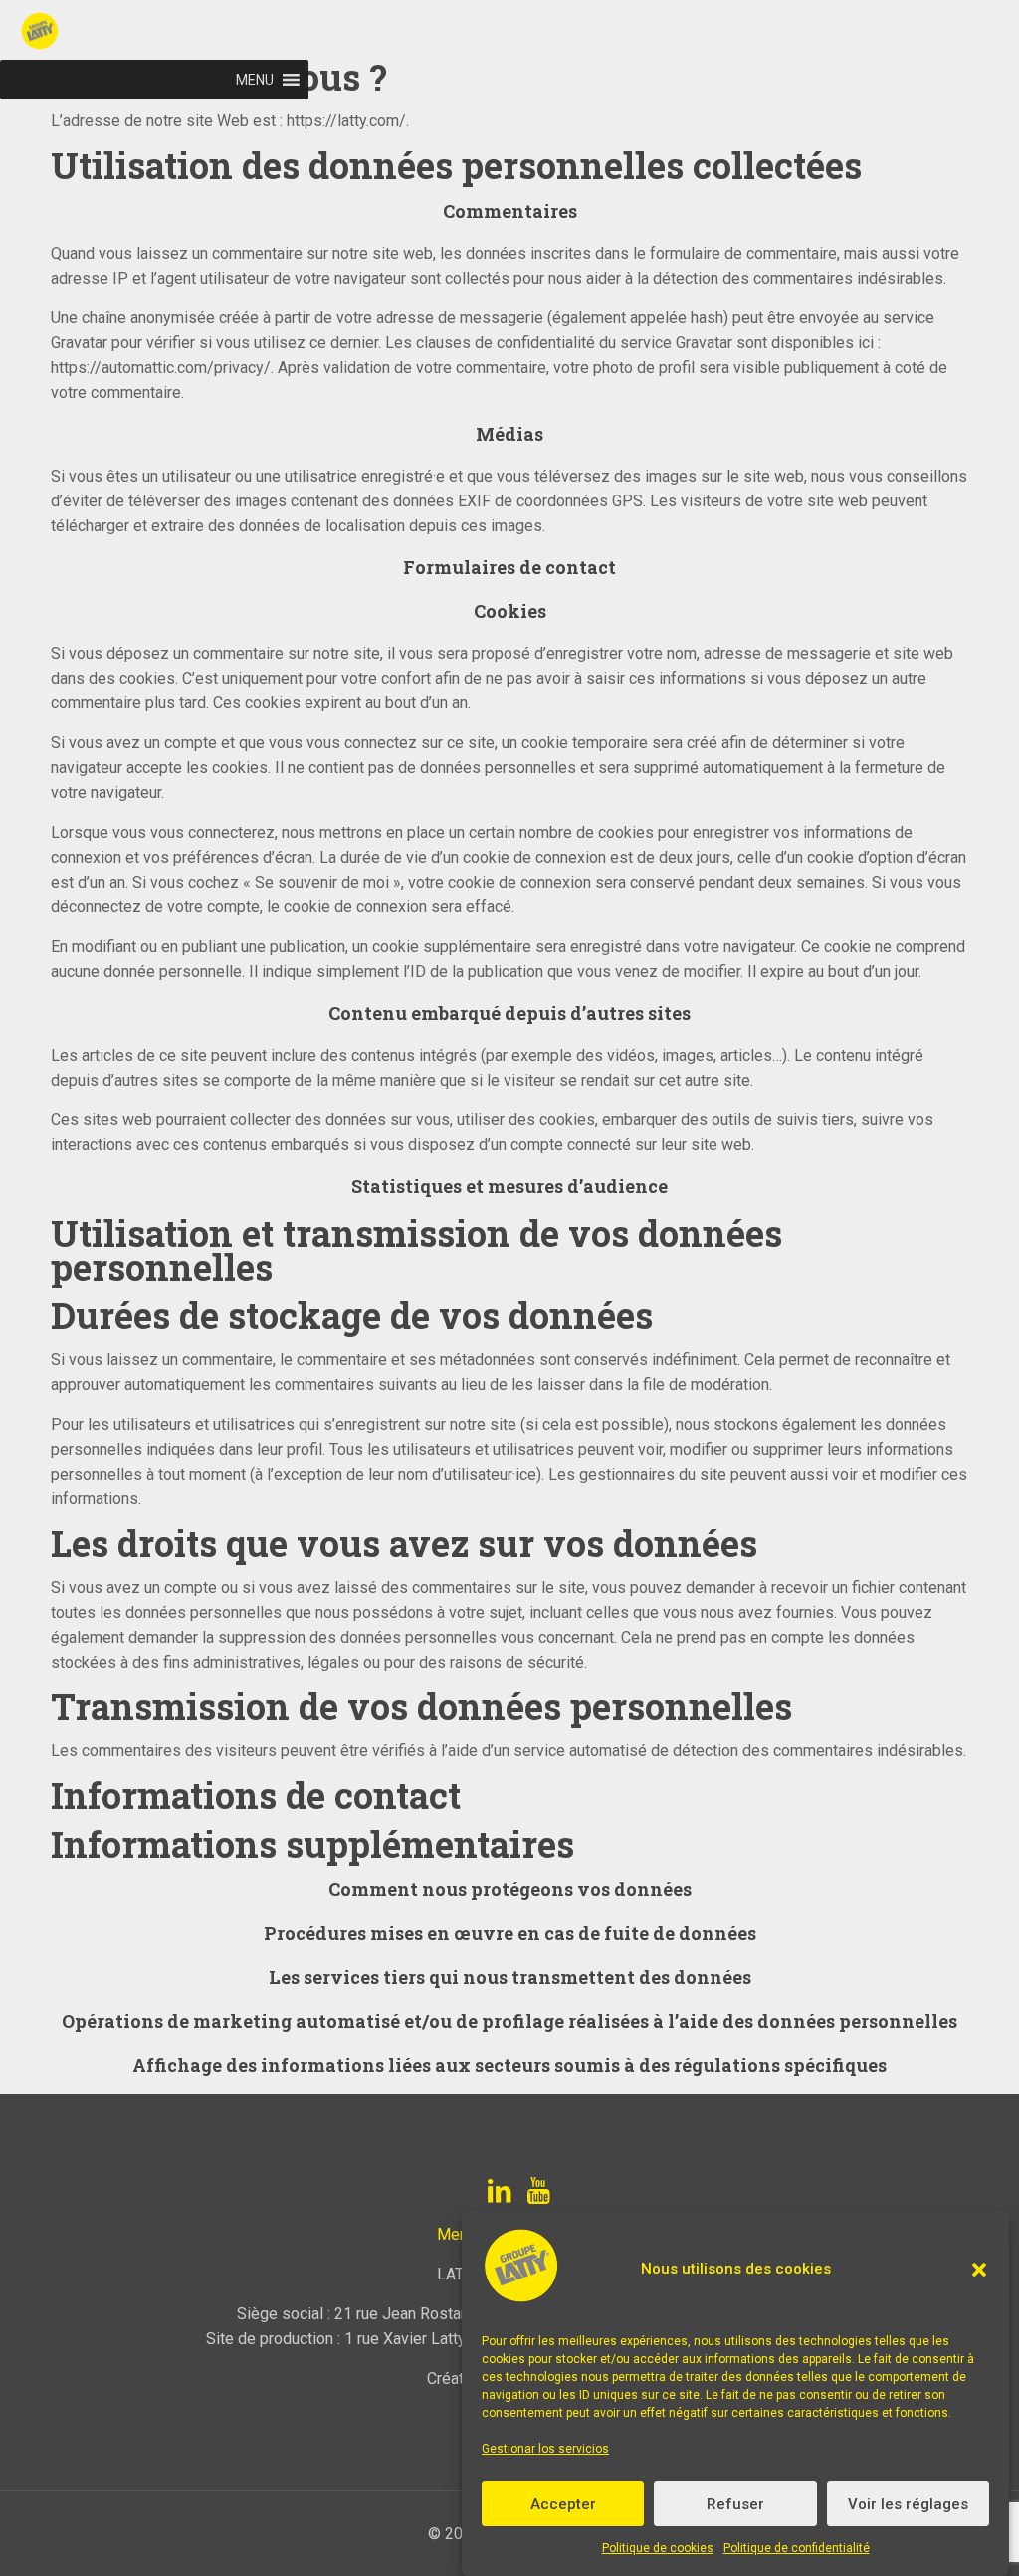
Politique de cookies (658, 2548)
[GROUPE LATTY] (174, 30)
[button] (979, 2270)
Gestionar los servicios (545, 2449)
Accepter (563, 2504)
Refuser (735, 2504)
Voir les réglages (908, 2504)
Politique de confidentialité (797, 2548)
